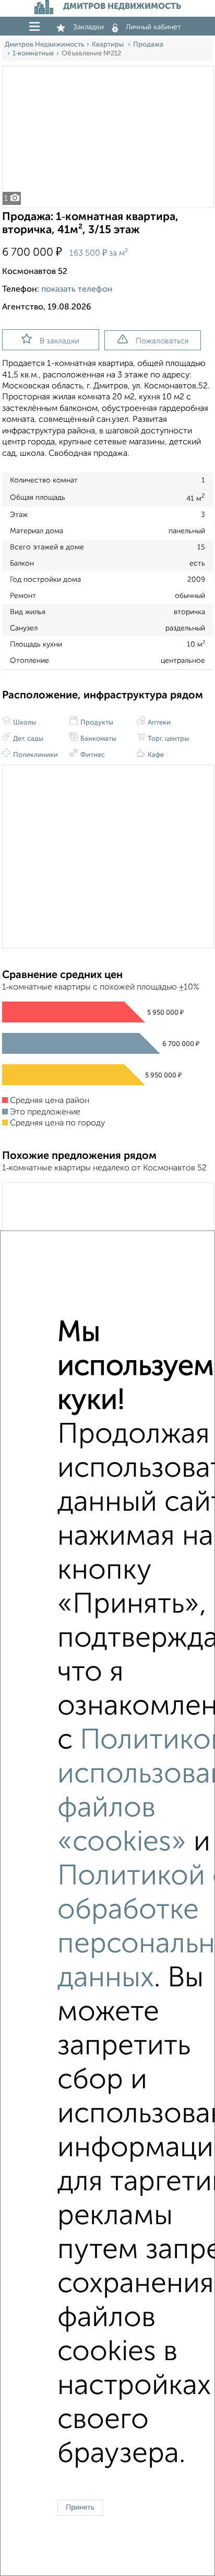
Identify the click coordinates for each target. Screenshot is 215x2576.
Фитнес (92, 755)
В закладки (59, 341)
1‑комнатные (33, 54)
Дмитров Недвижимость (44, 45)
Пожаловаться (162, 341)
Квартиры (109, 45)
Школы (24, 723)
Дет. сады (27, 739)
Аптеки (158, 723)
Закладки (88, 27)
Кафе (155, 755)
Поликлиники (35, 755)
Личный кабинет (153, 27)
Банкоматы (98, 739)
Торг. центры (168, 739)
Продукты (96, 723)
